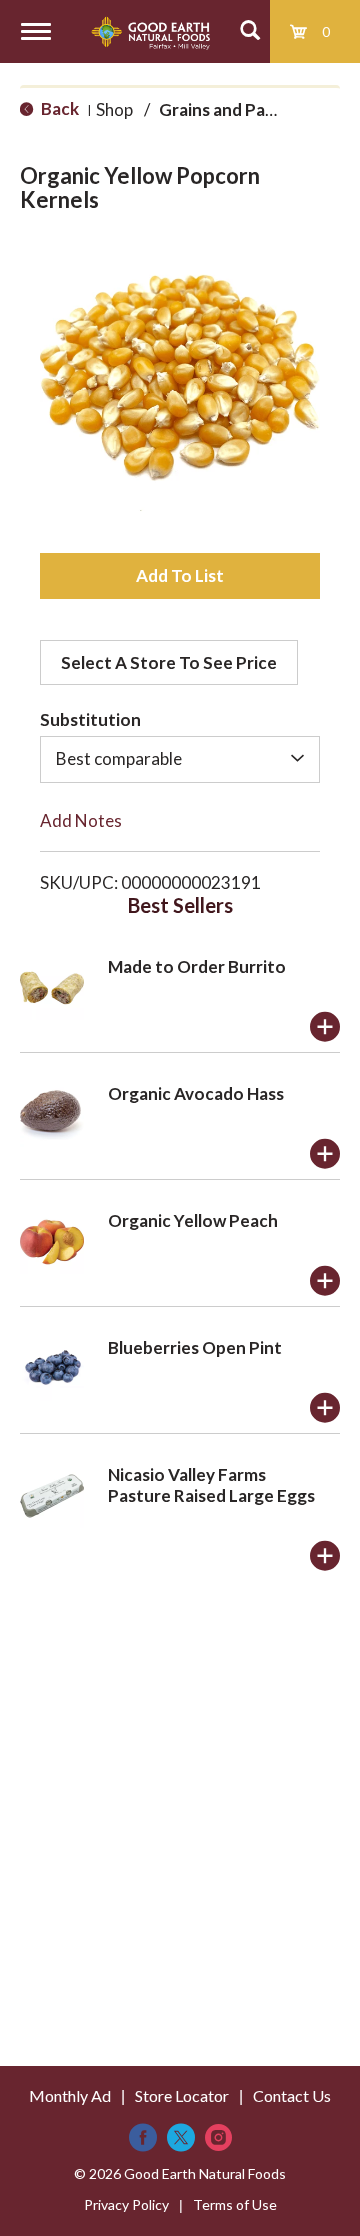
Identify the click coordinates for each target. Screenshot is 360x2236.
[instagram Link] (218, 2137)
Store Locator (182, 2095)
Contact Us (292, 2095)
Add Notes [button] (81, 820)
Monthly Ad (70, 2095)
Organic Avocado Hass (196, 1093)
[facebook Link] (143, 2137)
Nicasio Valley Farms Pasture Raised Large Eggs (211, 1485)
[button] (180, 576)
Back (58, 108)
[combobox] (180, 759)
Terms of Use (235, 2204)
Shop (114, 109)
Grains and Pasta (224, 109)
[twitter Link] (181, 2137)
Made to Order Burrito (197, 966)
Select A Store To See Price (169, 662)
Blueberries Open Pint (195, 1347)
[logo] (150, 31)
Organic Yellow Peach (193, 1220)
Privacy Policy (126, 2204)
